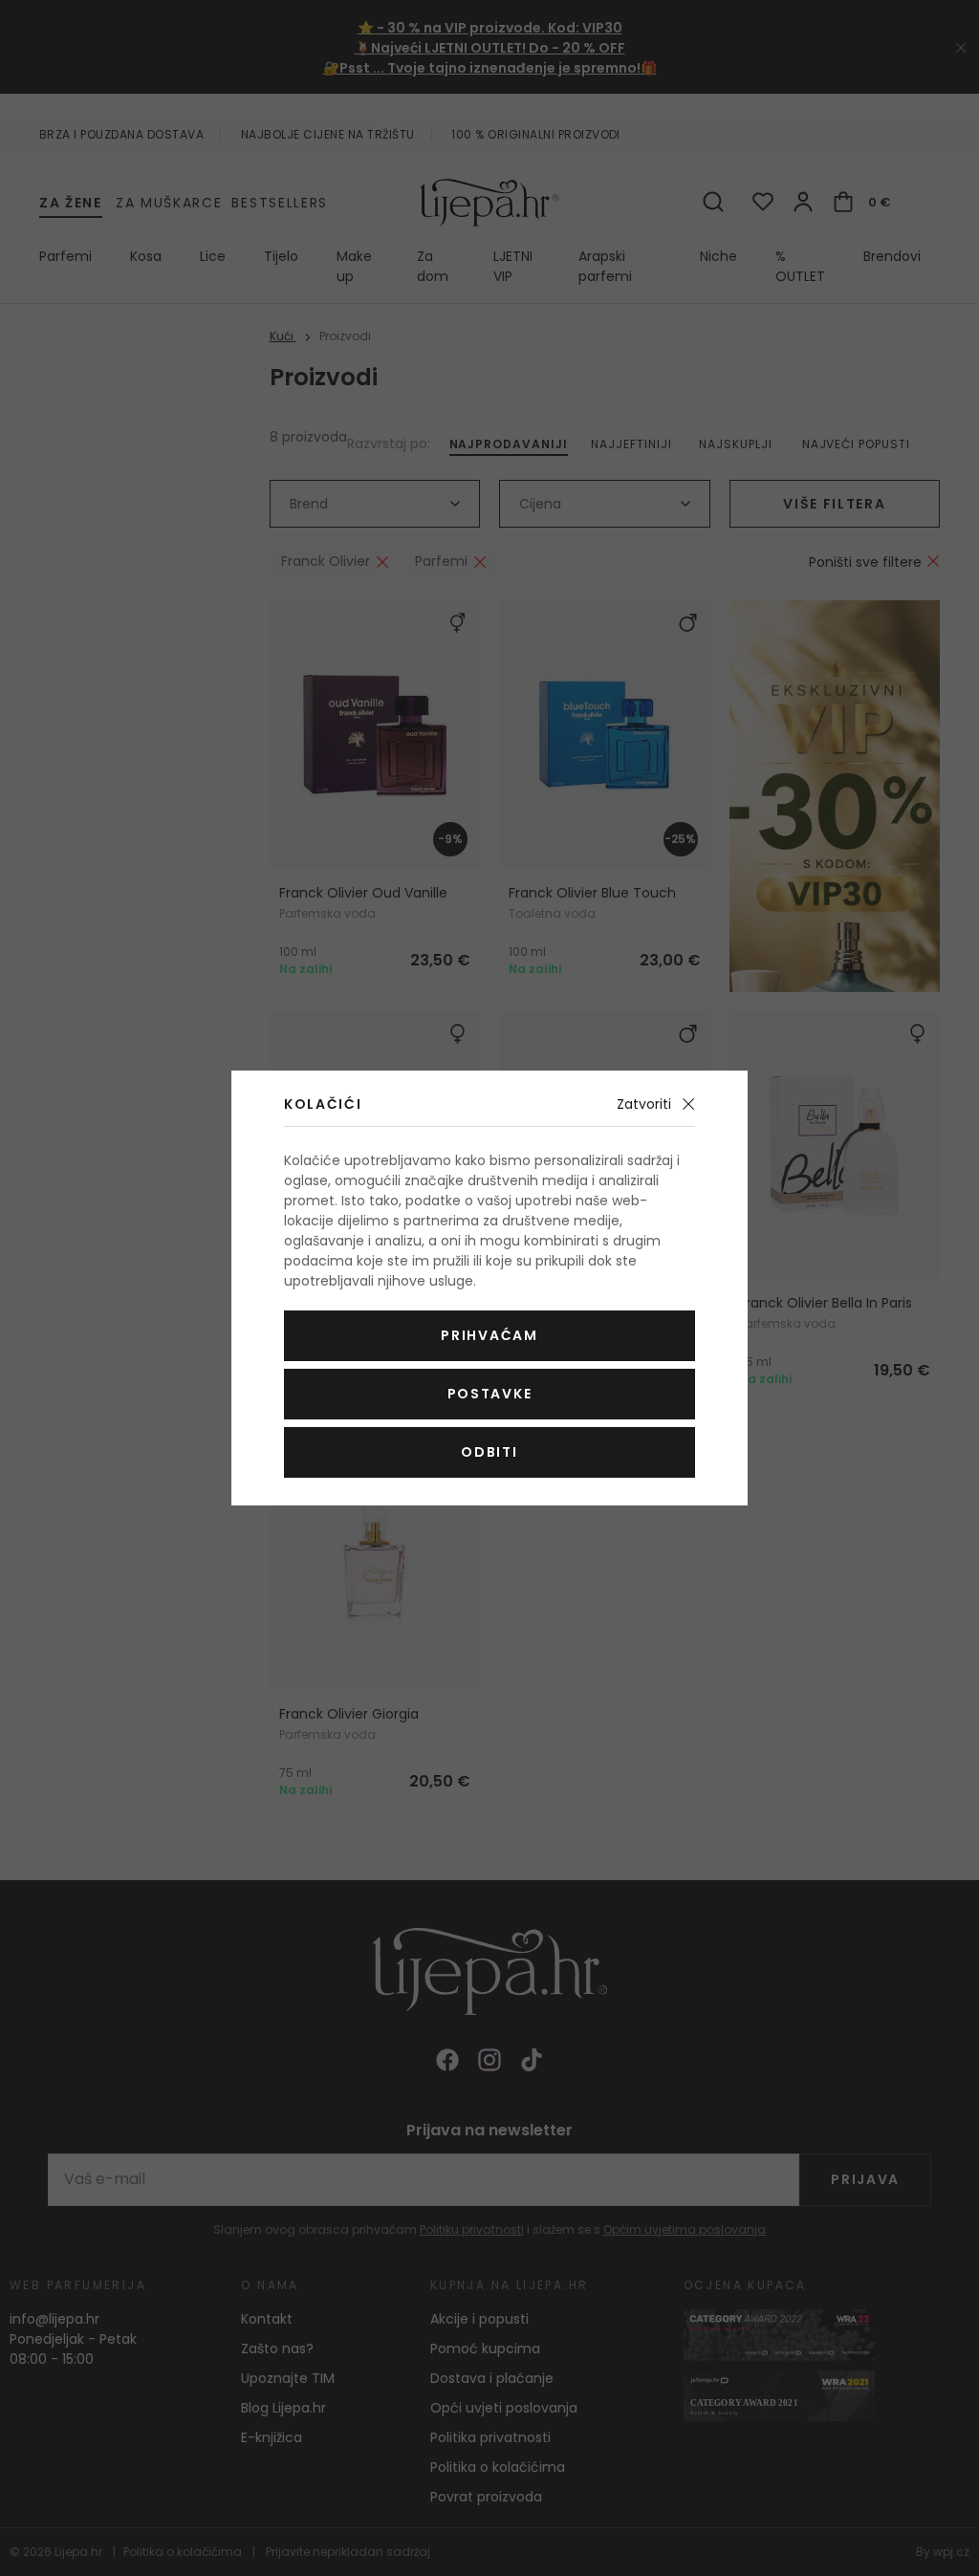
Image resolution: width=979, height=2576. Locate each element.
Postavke (489, 1394)
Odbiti (489, 1452)
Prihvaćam (489, 1335)
